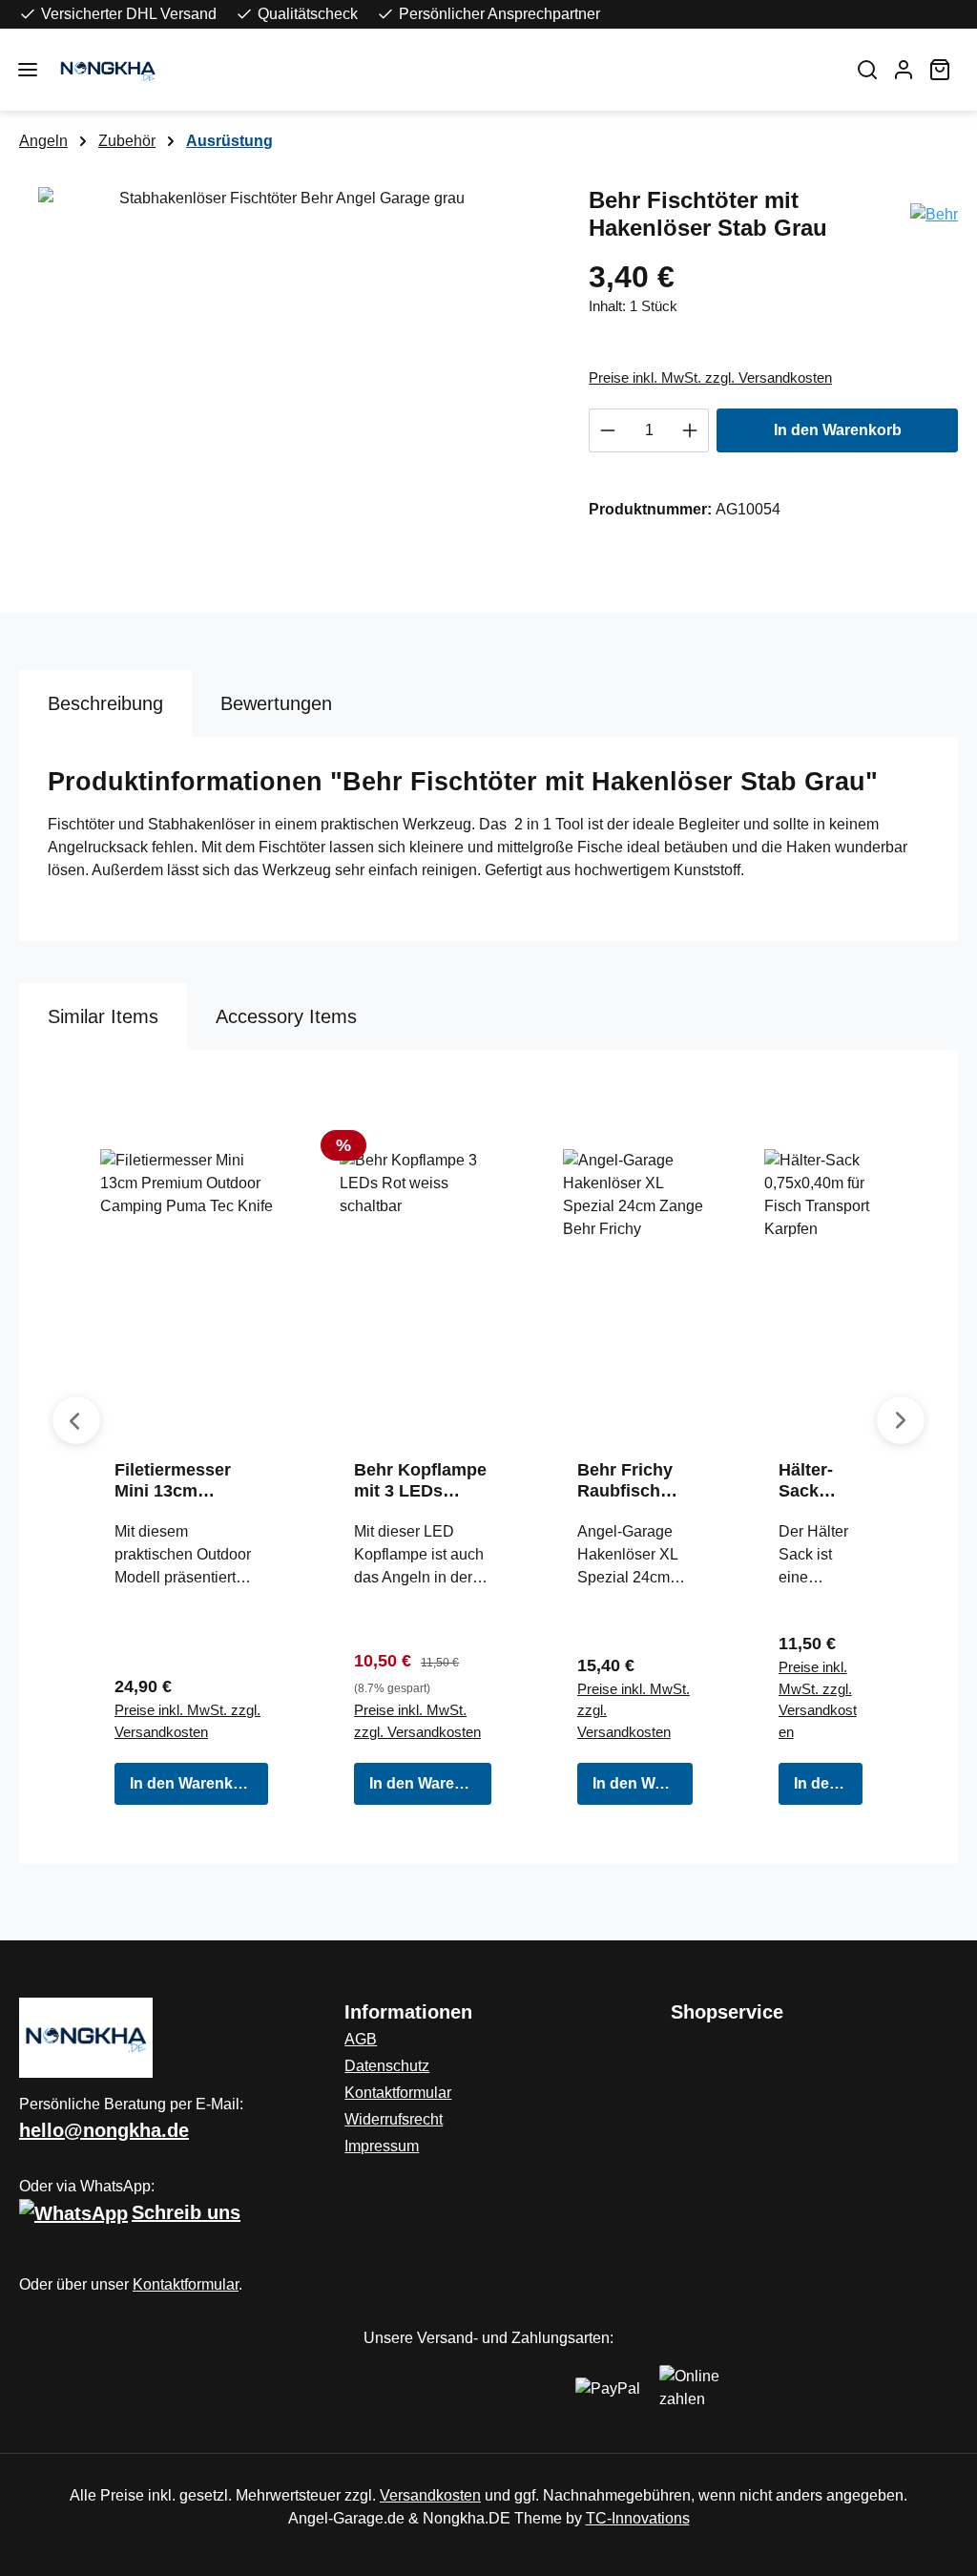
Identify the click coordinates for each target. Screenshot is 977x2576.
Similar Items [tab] (103, 1016)
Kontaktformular (186, 2284)
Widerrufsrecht (394, 2119)
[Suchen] (867, 70)
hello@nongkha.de (104, 2130)
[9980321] (285, 392)
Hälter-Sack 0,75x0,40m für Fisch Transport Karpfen (818, 1481)
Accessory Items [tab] (286, 1016)
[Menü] (28, 70)
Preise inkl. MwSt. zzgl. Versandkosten (710, 377)
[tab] (105, 703)
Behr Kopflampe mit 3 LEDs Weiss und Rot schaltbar (420, 1481)
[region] (285, 392)
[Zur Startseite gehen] (443, 70)
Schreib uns (186, 2212)
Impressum (382, 2146)
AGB (361, 2039)
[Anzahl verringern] (607, 430)
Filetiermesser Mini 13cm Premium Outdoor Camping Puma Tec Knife (187, 1481)
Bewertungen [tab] (276, 703)
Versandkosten (430, 2495)
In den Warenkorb (838, 430)
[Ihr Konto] (904, 70)
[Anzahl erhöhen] (690, 430)
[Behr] (934, 213)
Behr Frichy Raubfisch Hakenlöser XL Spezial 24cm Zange (627, 1481)
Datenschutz (387, 2066)
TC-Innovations (638, 2518)
